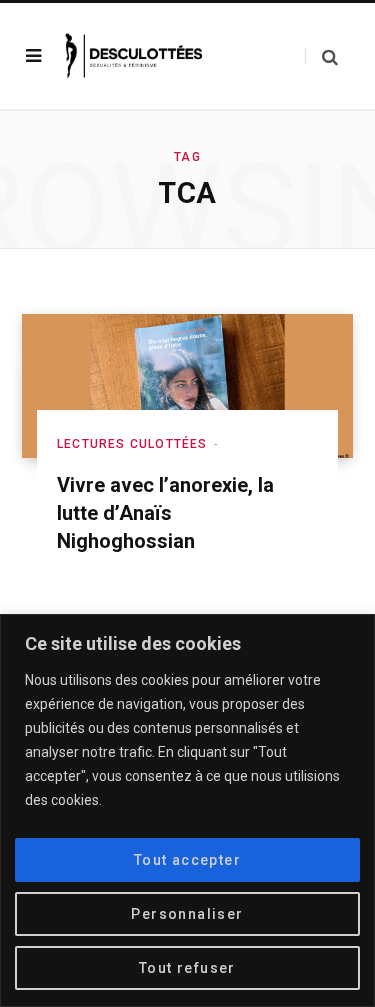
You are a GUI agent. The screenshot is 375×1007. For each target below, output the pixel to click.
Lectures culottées (132, 444)
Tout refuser (187, 968)
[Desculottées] (137, 55)
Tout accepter (187, 860)
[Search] (321, 56)
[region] (187, 810)
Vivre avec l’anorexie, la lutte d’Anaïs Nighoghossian (165, 513)
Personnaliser (187, 914)
